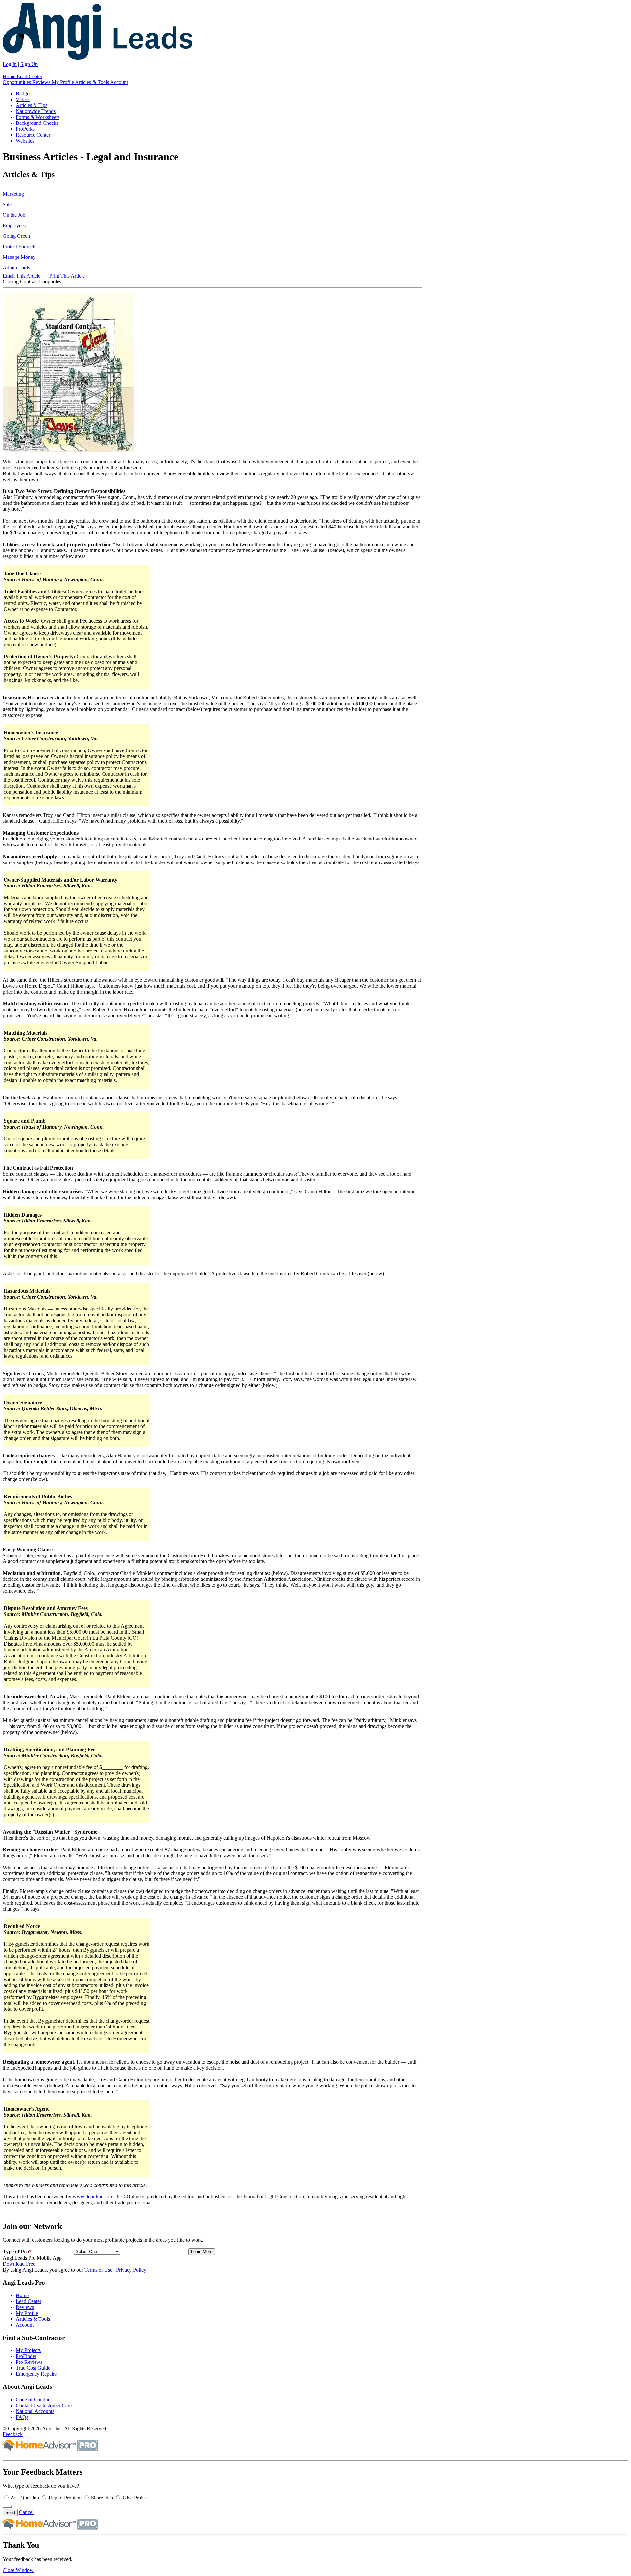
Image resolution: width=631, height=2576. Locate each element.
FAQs (22, 2417)
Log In (10, 64)
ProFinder (26, 2356)
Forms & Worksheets (38, 117)
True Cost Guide (33, 2368)
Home (10, 76)
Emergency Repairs (36, 2374)
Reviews (42, 82)
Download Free (19, 2264)
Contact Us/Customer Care (44, 2405)
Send (10, 2512)
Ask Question (25, 2498)
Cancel (26, 2512)
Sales (8, 204)
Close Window (18, 2570)
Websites (25, 141)
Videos (23, 99)
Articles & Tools (93, 82)
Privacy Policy (131, 2270)
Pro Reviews (29, 2362)
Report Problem (65, 2498)
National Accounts (35, 2411)
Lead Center (30, 76)
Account (119, 82)
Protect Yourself (19, 246)
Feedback (13, 2434)
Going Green (16, 236)
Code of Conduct (34, 2399)
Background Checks (37, 123)
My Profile (63, 82)
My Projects (28, 2350)
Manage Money (19, 257)
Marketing (13, 194)
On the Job (14, 215)
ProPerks (25, 129)
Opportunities (17, 82)
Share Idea (102, 2498)
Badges (23, 93)
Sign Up (29, 64)
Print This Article (67, 276)
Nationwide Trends (36, 111)
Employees (14, 225)
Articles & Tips (32, 105)
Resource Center (33, 135)
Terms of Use (98, 2270)
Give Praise (135, 2498)
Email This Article (22, 276)
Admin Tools (16, 268)
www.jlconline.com (93, 2196)
